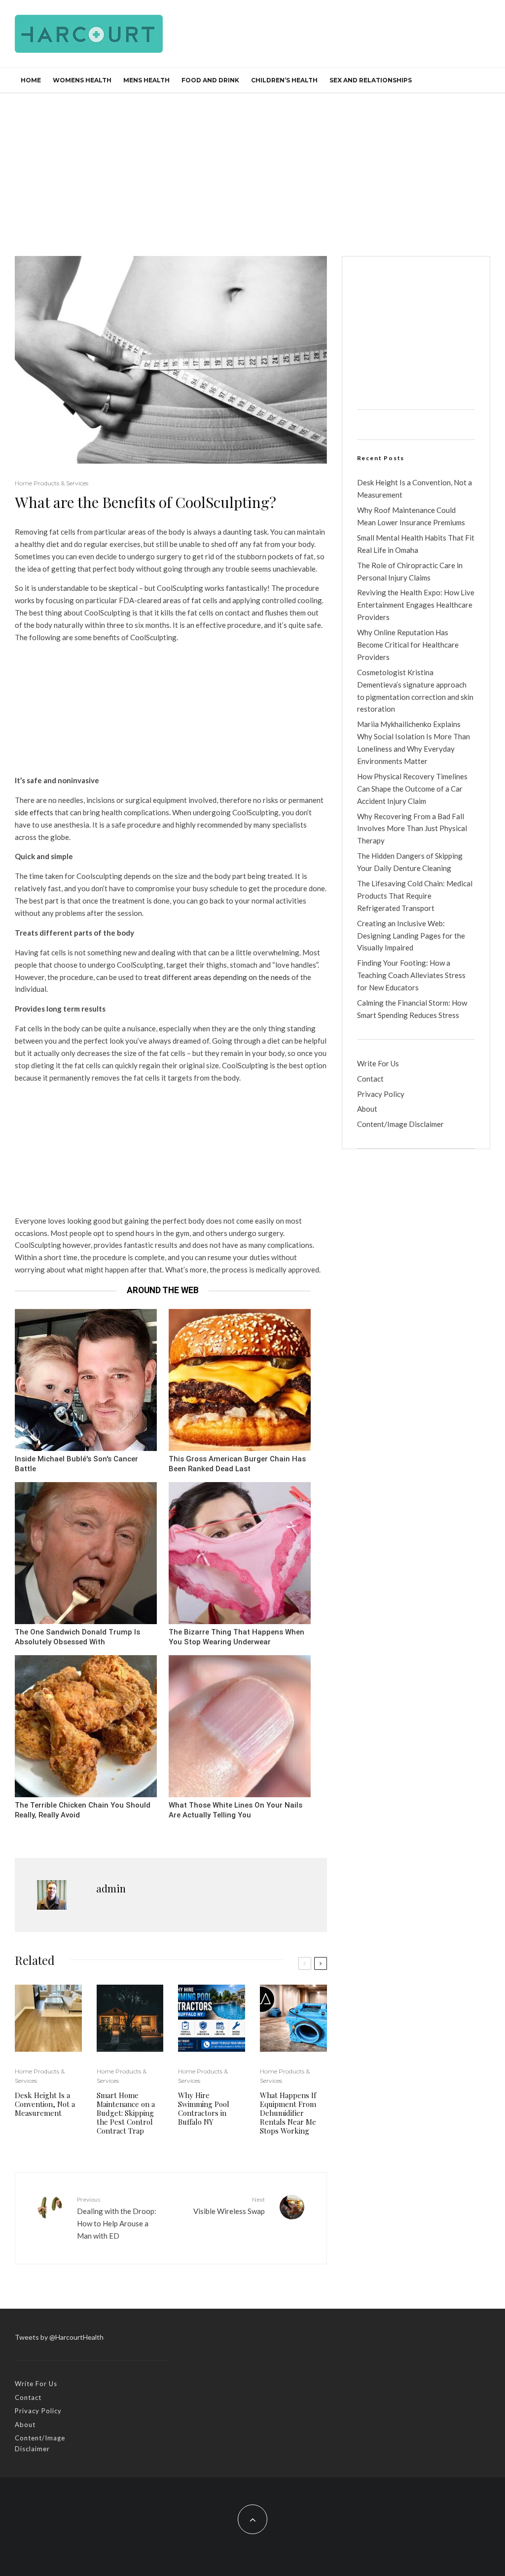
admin (111, 1888)
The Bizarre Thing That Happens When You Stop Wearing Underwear (236, 1637)
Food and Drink (210, 80)
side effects (34, 812)
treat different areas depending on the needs (217, 977)
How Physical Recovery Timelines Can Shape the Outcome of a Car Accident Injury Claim (412, 789)
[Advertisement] (252, 167)
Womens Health (82, 80)
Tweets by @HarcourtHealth (59, 2337)
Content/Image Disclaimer (400, 1124)
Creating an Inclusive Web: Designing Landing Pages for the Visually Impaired (411, 936)
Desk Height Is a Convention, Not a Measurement (45, 2104)
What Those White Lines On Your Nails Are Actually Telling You (235, 1810)
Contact (370, 1079)
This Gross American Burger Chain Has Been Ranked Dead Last (237, 1464)
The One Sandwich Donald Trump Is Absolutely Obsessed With (77, 1637)
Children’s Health (284, 80)
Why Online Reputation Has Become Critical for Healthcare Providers (408, 645)
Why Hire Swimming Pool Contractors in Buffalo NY (204, 2108)
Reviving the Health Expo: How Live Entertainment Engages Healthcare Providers (416, 605)
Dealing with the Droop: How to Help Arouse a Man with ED (117, 2218)
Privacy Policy (381, 1094)
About (367, 1109)
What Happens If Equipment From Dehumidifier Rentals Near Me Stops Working (288, 2113)
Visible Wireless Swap (229, 2205)
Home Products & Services (52, 483)
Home (31, 80)
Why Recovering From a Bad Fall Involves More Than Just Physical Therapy (412, 829)
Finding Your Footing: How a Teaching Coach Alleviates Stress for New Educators (411, 975)
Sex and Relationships (371, 80)
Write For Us (378, 1063)
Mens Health (146, 80)
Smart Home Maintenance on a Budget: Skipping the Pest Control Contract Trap (126, 2113)
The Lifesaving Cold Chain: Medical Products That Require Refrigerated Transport (415, 896)
